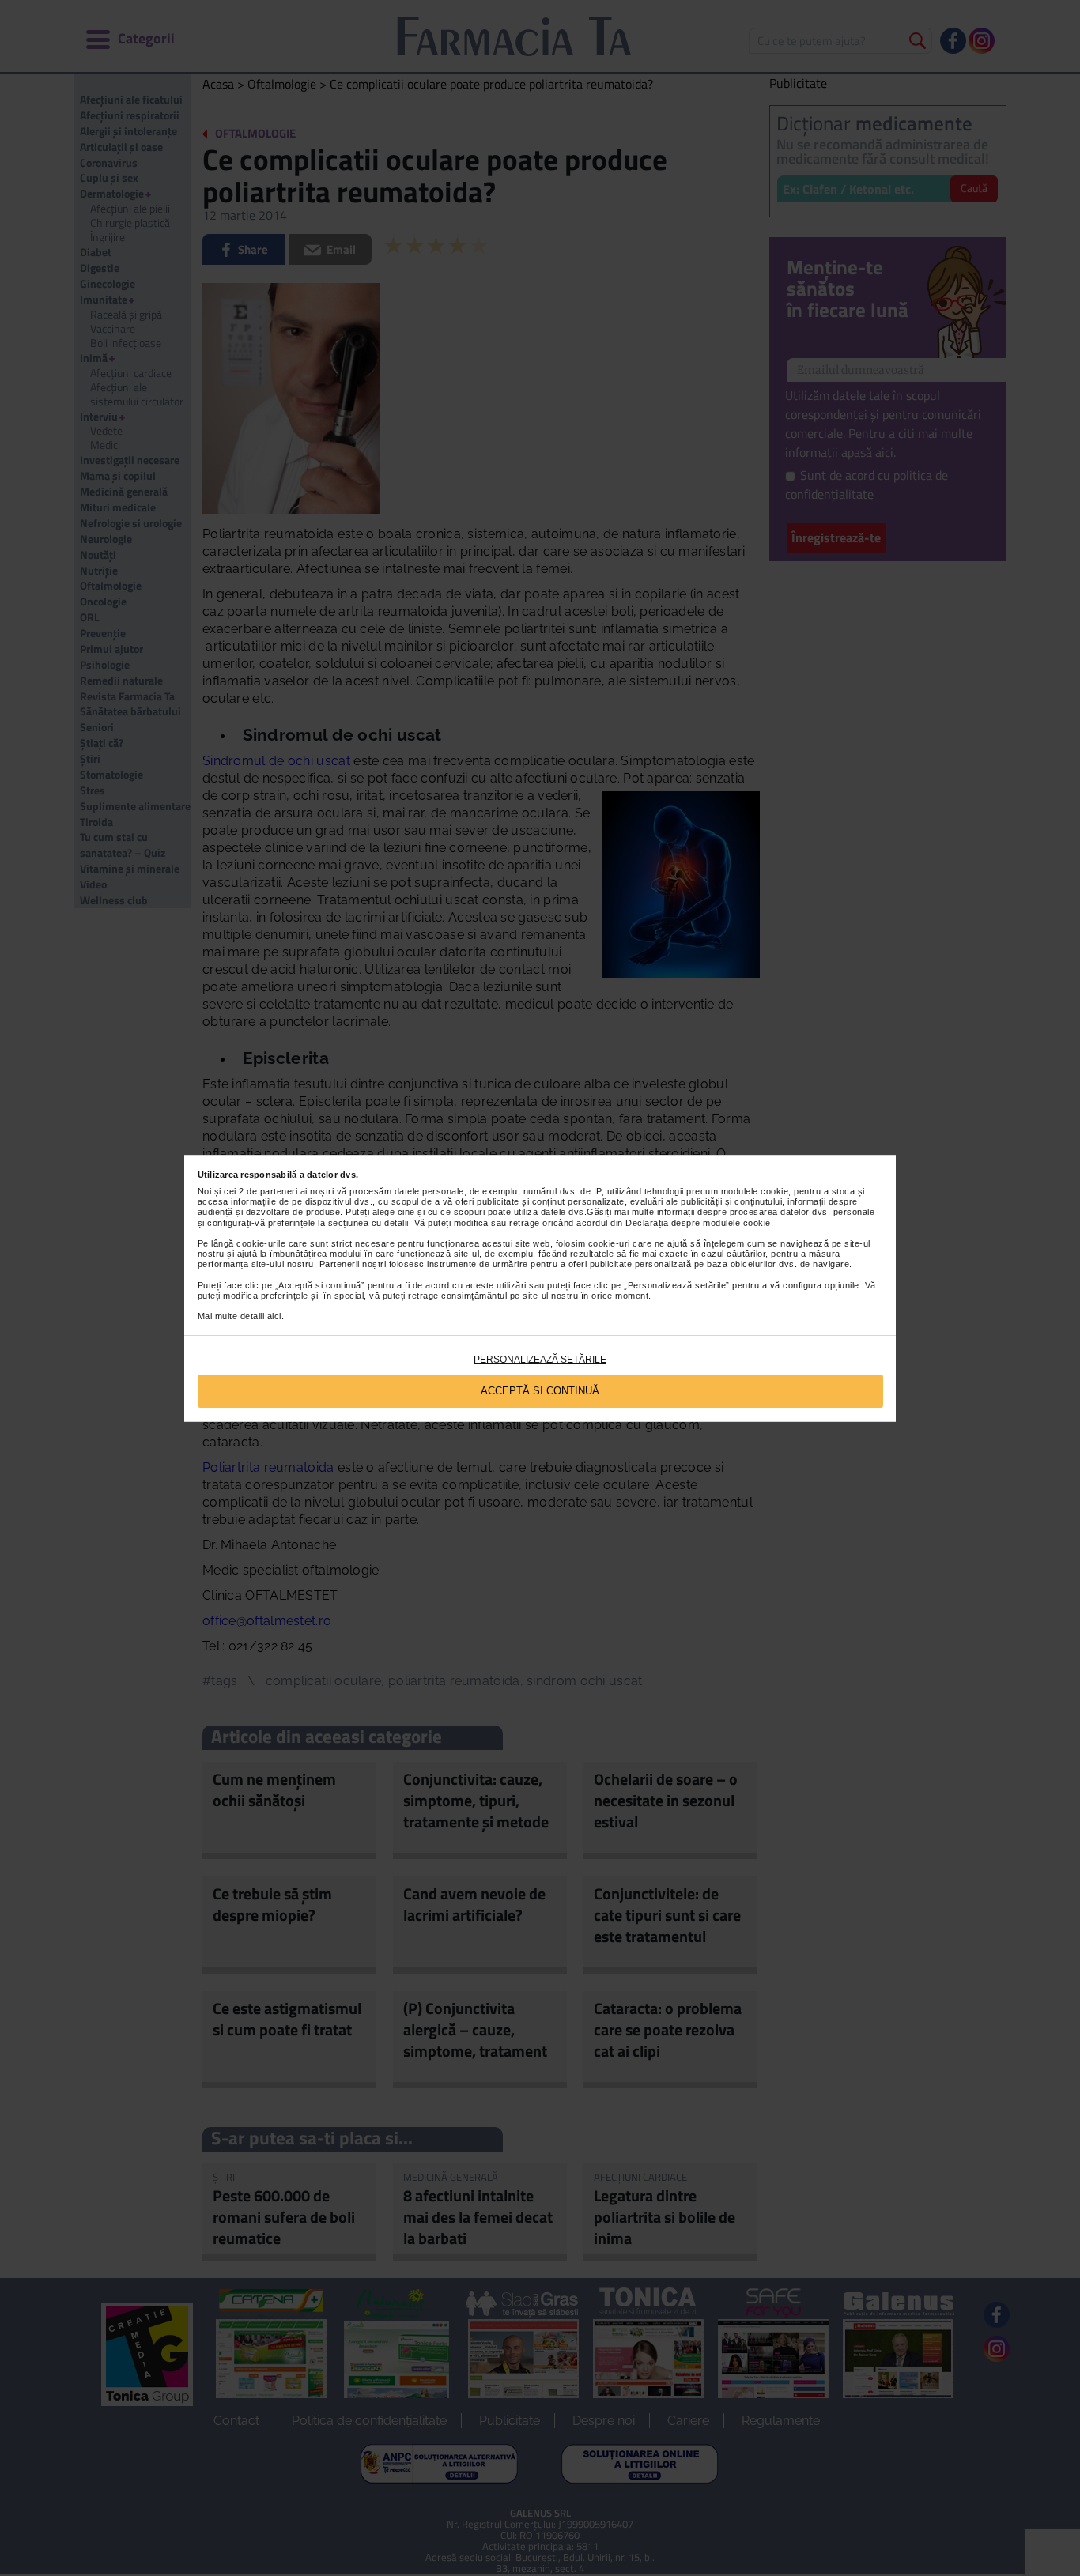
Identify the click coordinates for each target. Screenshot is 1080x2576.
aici (274, 1316)
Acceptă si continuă (540, 1391)
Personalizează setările (540, 1360)
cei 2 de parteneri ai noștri (279, 1191)
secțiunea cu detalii (368, 1223)
